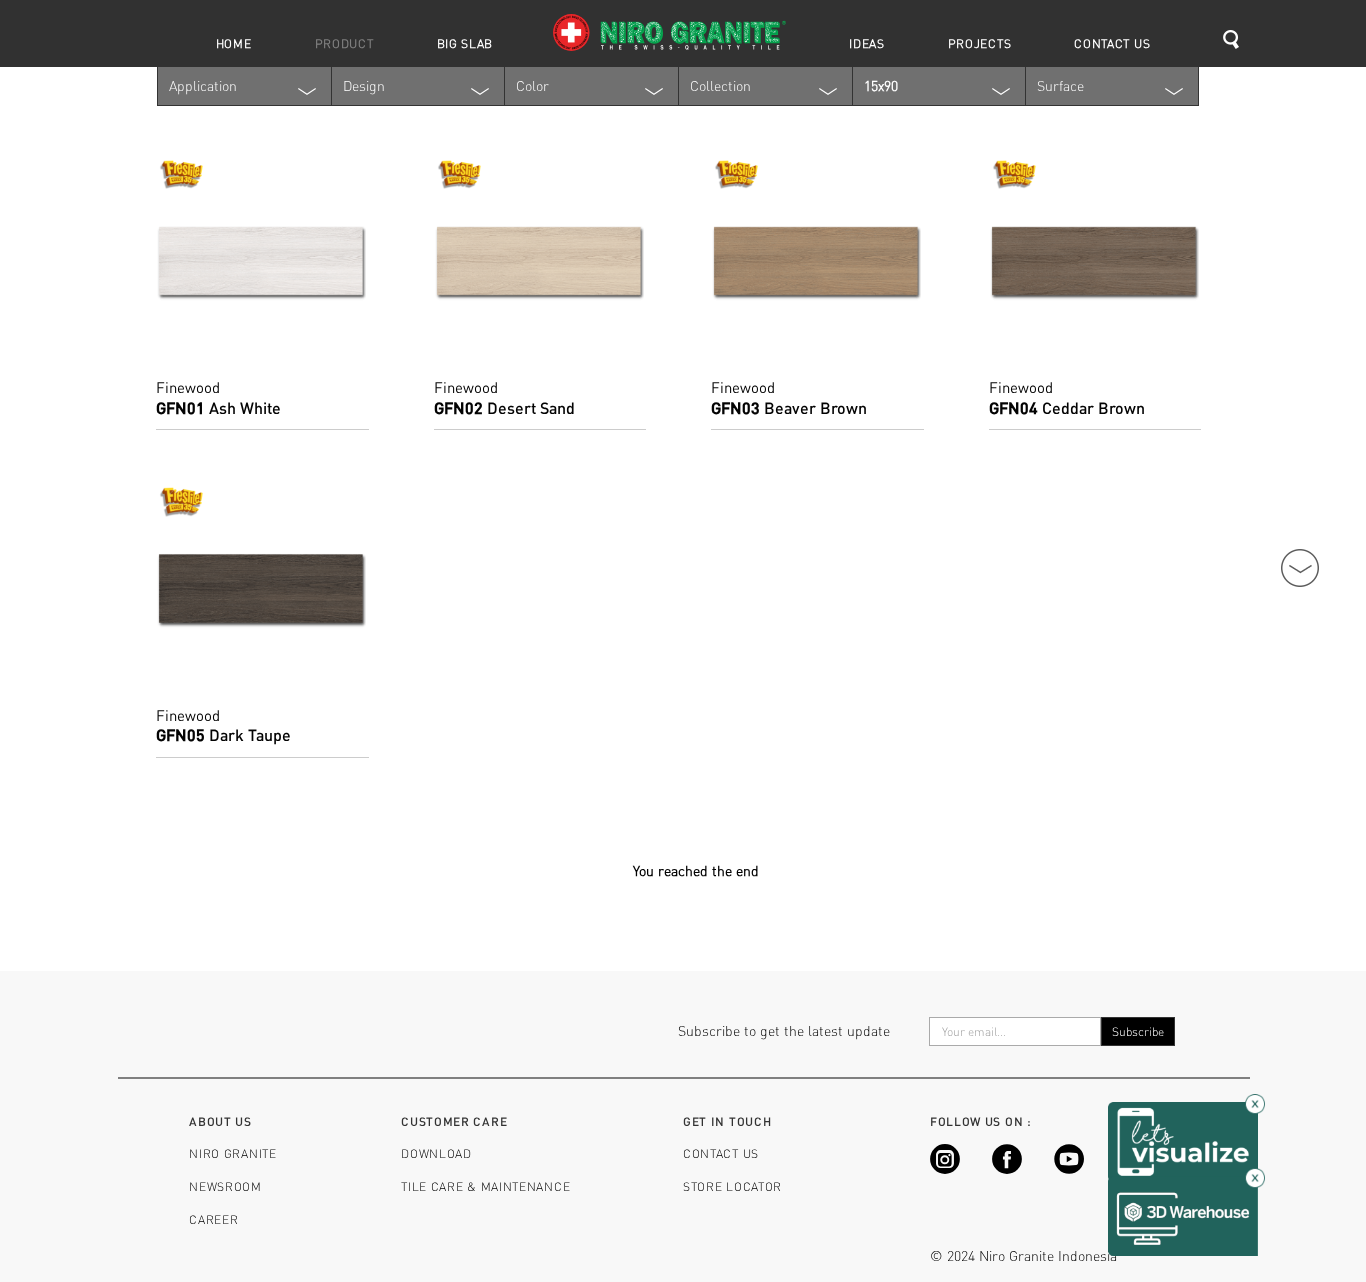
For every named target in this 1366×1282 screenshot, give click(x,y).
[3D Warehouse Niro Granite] (1183, 1214)
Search (1238, 40)
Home (234, 43)
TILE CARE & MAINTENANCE (485, 1186)
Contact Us (1112, 43)
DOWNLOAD (436, 1153)
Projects (980, 43)
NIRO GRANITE (232, 1153)
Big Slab (465, 43)
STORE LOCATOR (732, 1186)
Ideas (867, 43)
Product (344, 43)
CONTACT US (721, 1153)
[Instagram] (945, 1168)
